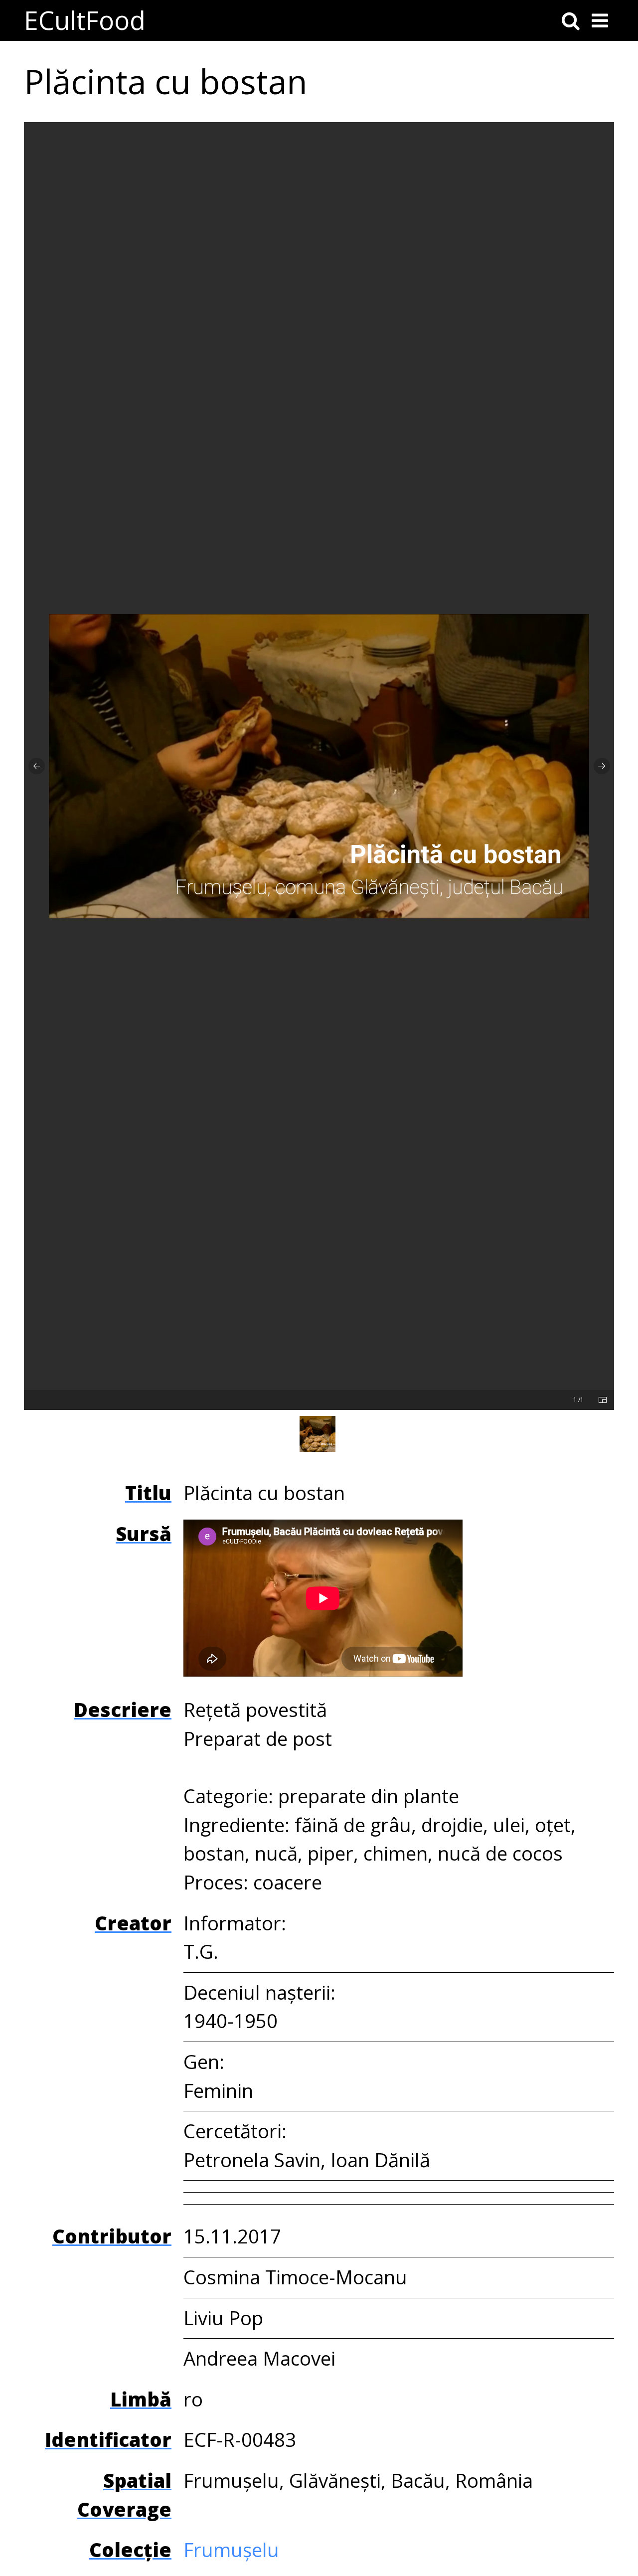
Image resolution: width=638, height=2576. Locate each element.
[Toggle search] (571, 20)
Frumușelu (231, 2550)
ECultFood (85, 20)
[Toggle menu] (600, 20)
